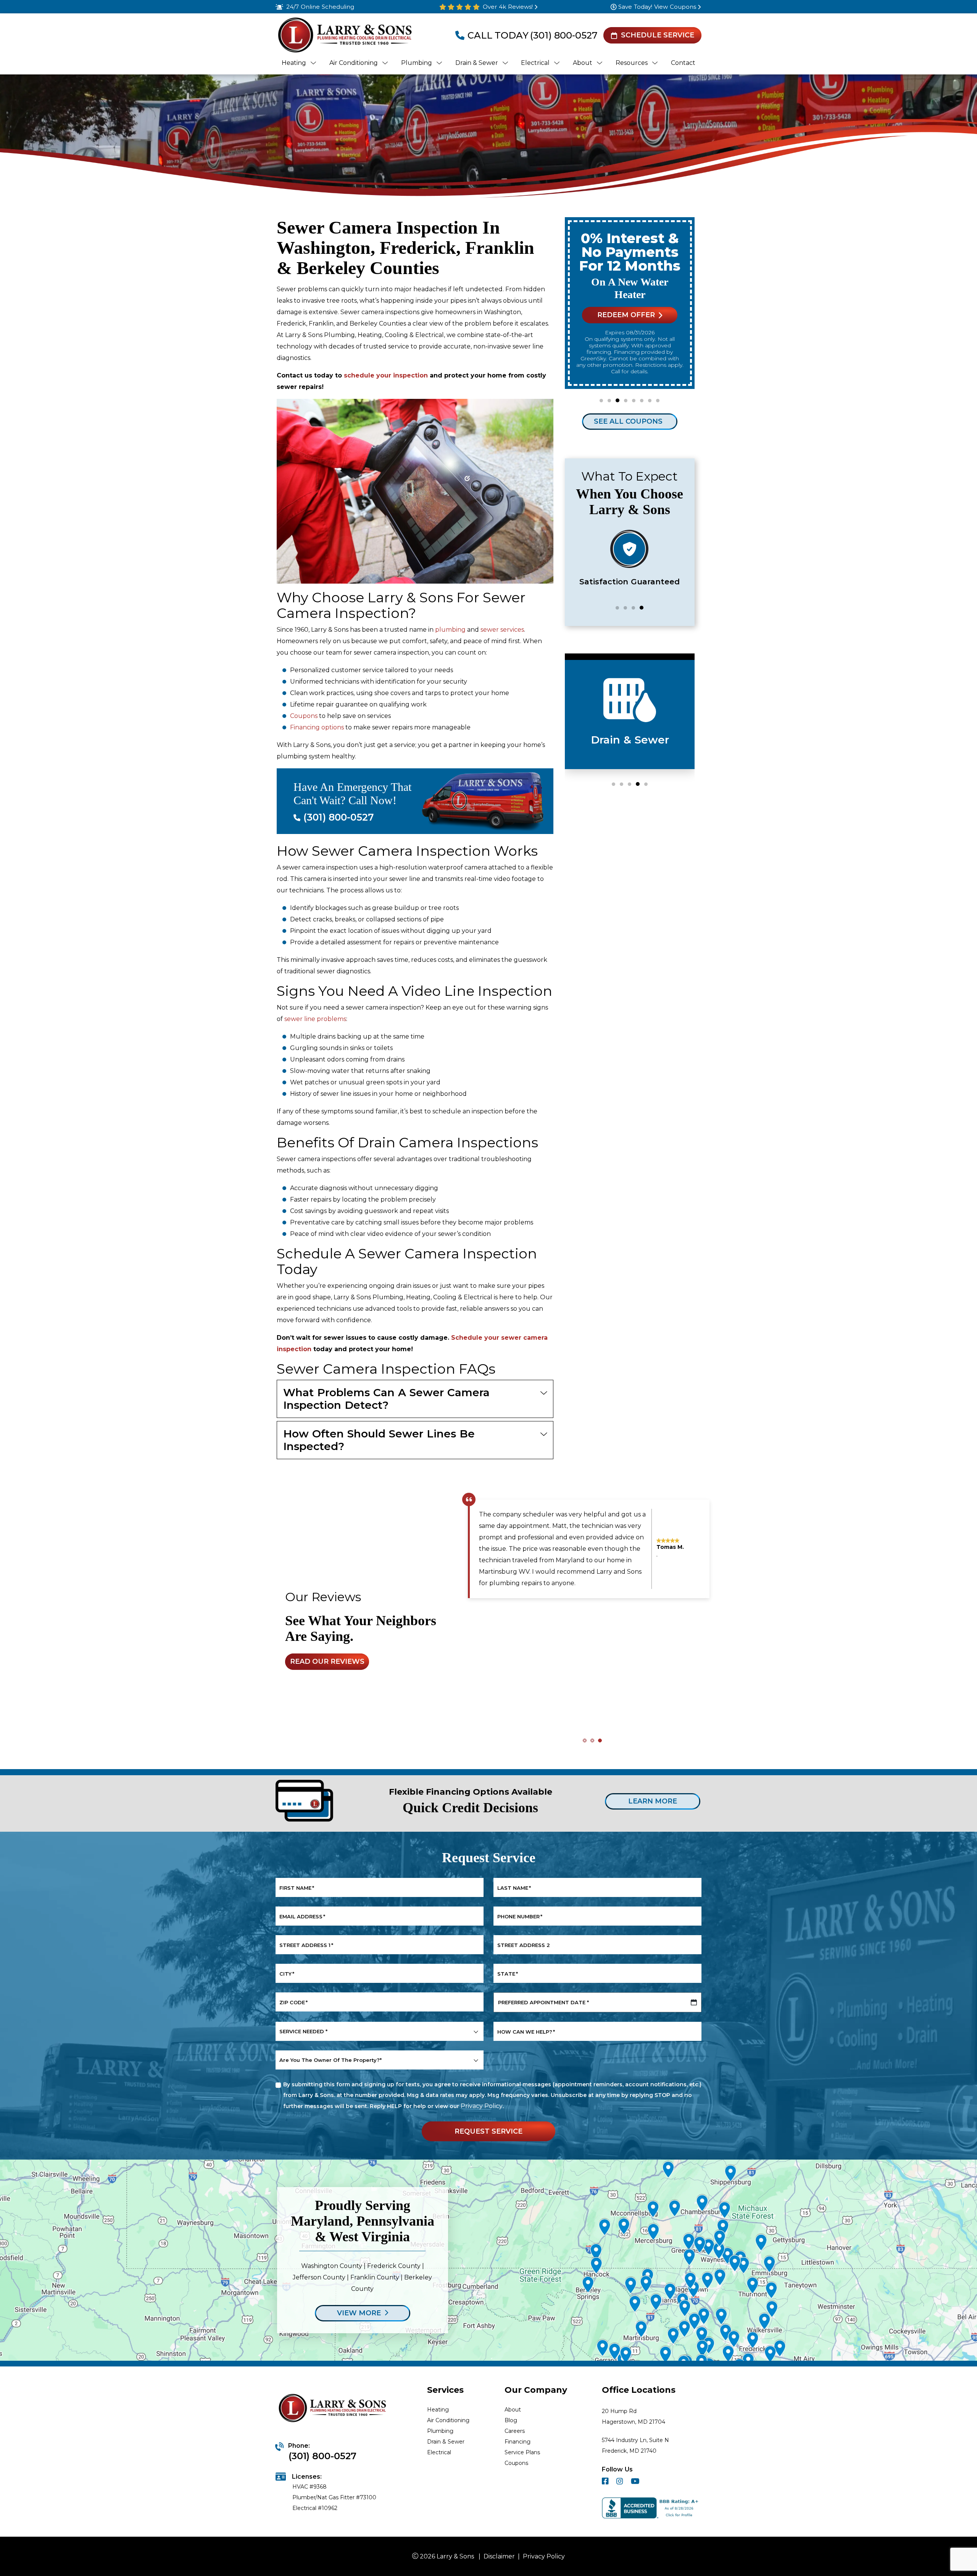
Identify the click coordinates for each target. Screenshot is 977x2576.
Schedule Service (658, 35)
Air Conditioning (448, 2420)
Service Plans (522, 2452)
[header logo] (344, 35)
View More (359, 2313)
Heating (438, 2410)
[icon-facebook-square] (606, 2482)
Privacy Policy (482, 2106)
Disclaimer (499, 2556)
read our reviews (327, 1661)
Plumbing (440, 2431)
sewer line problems (315, 1019)
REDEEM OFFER (626, 315)
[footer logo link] (334, 2409)
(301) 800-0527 (564, 35)
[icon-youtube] (636, 2482)
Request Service (488, 2131)
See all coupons (628, 421)
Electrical (439, 2452)
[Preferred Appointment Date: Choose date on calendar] (694, 2002)
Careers (515, 2431)
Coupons (304, 716)
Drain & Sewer (446, 2442)
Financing (518, 2442)
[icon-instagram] (621, 2482)
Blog (511, 2420)
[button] (601, 401)
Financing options (317, 727)
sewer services (502, 630)
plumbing (450, 630)
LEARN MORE (653, 1801)
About (513, 2410)
